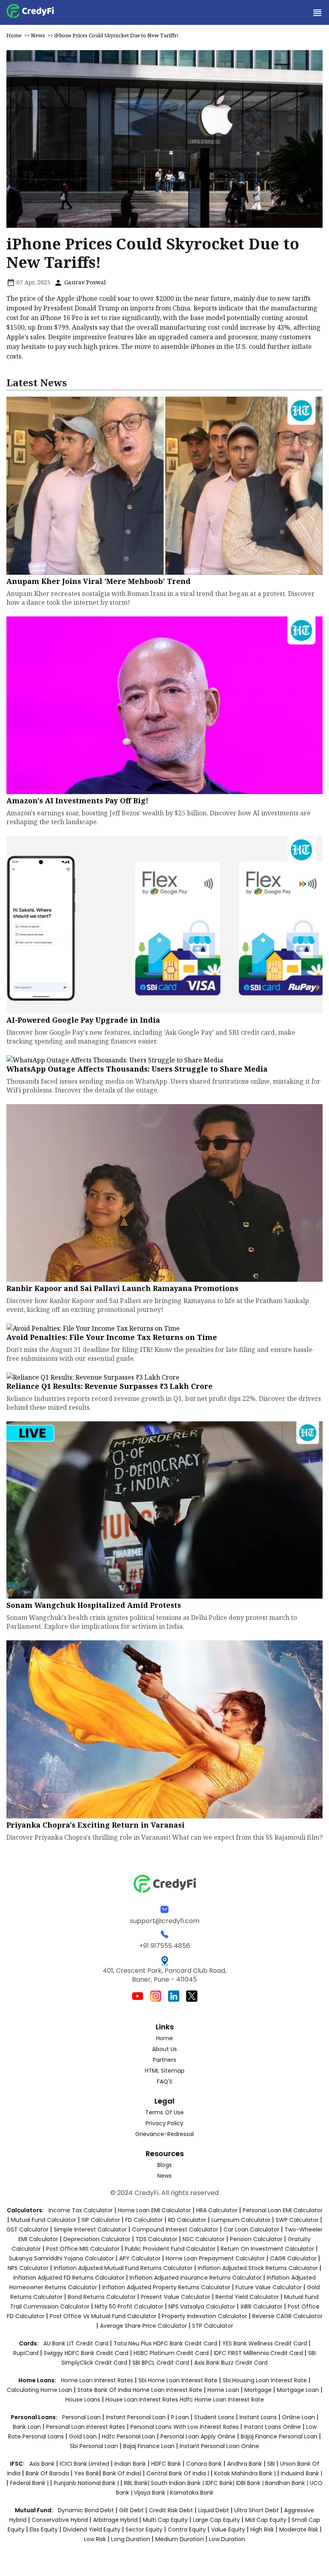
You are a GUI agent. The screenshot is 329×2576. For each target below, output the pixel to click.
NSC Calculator (204, 2239)
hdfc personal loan (129, 2436)
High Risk (262, 2529)
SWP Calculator (297, 2220)
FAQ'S (165, 2081)
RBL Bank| (137, 2483)
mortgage (259, 2390)
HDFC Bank (166, 2464)
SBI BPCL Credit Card (161, 2363)
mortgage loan (299, 2390)
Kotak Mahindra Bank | (246, 2473)
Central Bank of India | (179, 2473)
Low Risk (95, 2539)
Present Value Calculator (176, 2297)
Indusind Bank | (302, 2473)
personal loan (82, 2417)
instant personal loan (137, 2417)
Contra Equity (187, 2529)
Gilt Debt (131, 2510)
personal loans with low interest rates (185, 2427)
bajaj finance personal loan (280, 2436)
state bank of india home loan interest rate (141, 2390)
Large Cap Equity (216, 2520)
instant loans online (273, 2427)
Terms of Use (164, 2112)
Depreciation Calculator (97, 2239)
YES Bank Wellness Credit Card (265, 2343)
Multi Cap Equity (165, 2520)
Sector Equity (145, 2529)
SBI (271, 2464)
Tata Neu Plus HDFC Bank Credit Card (165, 2343)
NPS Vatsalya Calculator (202, 2306)
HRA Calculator (217, 2210)
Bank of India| (123, 2473)
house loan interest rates (143, 2400)
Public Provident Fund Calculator (170, 2249)
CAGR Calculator (293, 2258)
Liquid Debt (214, 2510)
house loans (84, 2400)
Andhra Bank (245, 2464)
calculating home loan (40, 2390)
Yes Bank (87, 2473)
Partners (164, 2060)
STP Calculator (213, 2326)
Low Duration (227, 2539)
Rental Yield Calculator (247, 2297)
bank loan (27, 2427)
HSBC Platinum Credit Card (171, 2353)
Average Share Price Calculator (143, 2326)
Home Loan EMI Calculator (154, 2210)
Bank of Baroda (47, 2473)
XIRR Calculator (261, 2306)
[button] (317, 12)
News (38, 35)
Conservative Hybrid (60, 2520)
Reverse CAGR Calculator (287, 2316)
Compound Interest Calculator (175, 2229)
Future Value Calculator (269, 2287)
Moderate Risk (299, 2529)
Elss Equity (44, 2529)
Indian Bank (131, 2464)
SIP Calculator (101, 2220)
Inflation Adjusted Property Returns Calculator (166, 2287)
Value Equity (228, 2529)
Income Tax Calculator (81, 2210)
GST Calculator (27, 2229)
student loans (214, 2417)
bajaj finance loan (150, 2446)
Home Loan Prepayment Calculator (215, 2258)
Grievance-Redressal (164, 2134)
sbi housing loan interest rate (266, 2380)
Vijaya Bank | (152, 2493)
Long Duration (131, 2539)
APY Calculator (140, 2258)
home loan (224, 2390)
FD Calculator (144, 2220)
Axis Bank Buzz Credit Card (231, 2363)
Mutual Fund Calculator (44, 2220)
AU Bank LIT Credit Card (77, 2343)
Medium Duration (180, 2539)
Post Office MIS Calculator (83, 2249)
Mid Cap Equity (266, 2520)
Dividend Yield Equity (92, 2529)
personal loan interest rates (86, 2427)
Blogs (164, 2165)
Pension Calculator (256, 2239)
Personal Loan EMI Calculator (283, 2210)
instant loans (259, 2417)
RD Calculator (187, 2220)
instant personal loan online (219, 2446)
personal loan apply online (199, 2436)
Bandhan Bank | (287, 2483)
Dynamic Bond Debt (86, 2510)
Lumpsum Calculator (241, 2220)
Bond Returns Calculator (102, 2297)
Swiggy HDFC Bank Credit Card (86, 2353)
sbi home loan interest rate (178, 2380)
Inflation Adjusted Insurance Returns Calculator (196, 2278)
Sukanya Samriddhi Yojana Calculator (61, 2258)
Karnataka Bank (192, 2493)
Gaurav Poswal (84, 282)
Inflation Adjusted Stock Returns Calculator (258, 2268)
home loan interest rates (98, 2380)
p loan (181, 2417)
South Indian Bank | (178, 2483)
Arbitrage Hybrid (115, 2520)
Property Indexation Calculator (204, 2316)
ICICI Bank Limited (85, 2464)
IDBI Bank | (251, 2483)
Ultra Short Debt (257, 2510)
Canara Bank (205, 2464)
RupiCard (27, 2353)
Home (14, 35)
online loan (299, 2417)
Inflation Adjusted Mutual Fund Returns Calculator (123, 2268)
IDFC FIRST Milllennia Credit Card (259, 2353)
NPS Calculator (28, 2268)
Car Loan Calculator (251, 2229)
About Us (164, 2049)
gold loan (84, 2436)
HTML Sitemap (165, 2071)
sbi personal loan (95, 2446)
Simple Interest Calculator (90, 2229)
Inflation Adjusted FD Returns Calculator (69, 2278)
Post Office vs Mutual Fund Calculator (103, 2316)
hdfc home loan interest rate (222, 2400)
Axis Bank (43, 2464)
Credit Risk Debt (171, 2510)
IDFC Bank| (221, 2483)
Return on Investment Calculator (267, 2249)
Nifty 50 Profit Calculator (129, 2306)
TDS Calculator (156, 2239)
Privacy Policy (164, 2123)
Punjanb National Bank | (87, 2483)
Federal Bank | (30, 2483)
